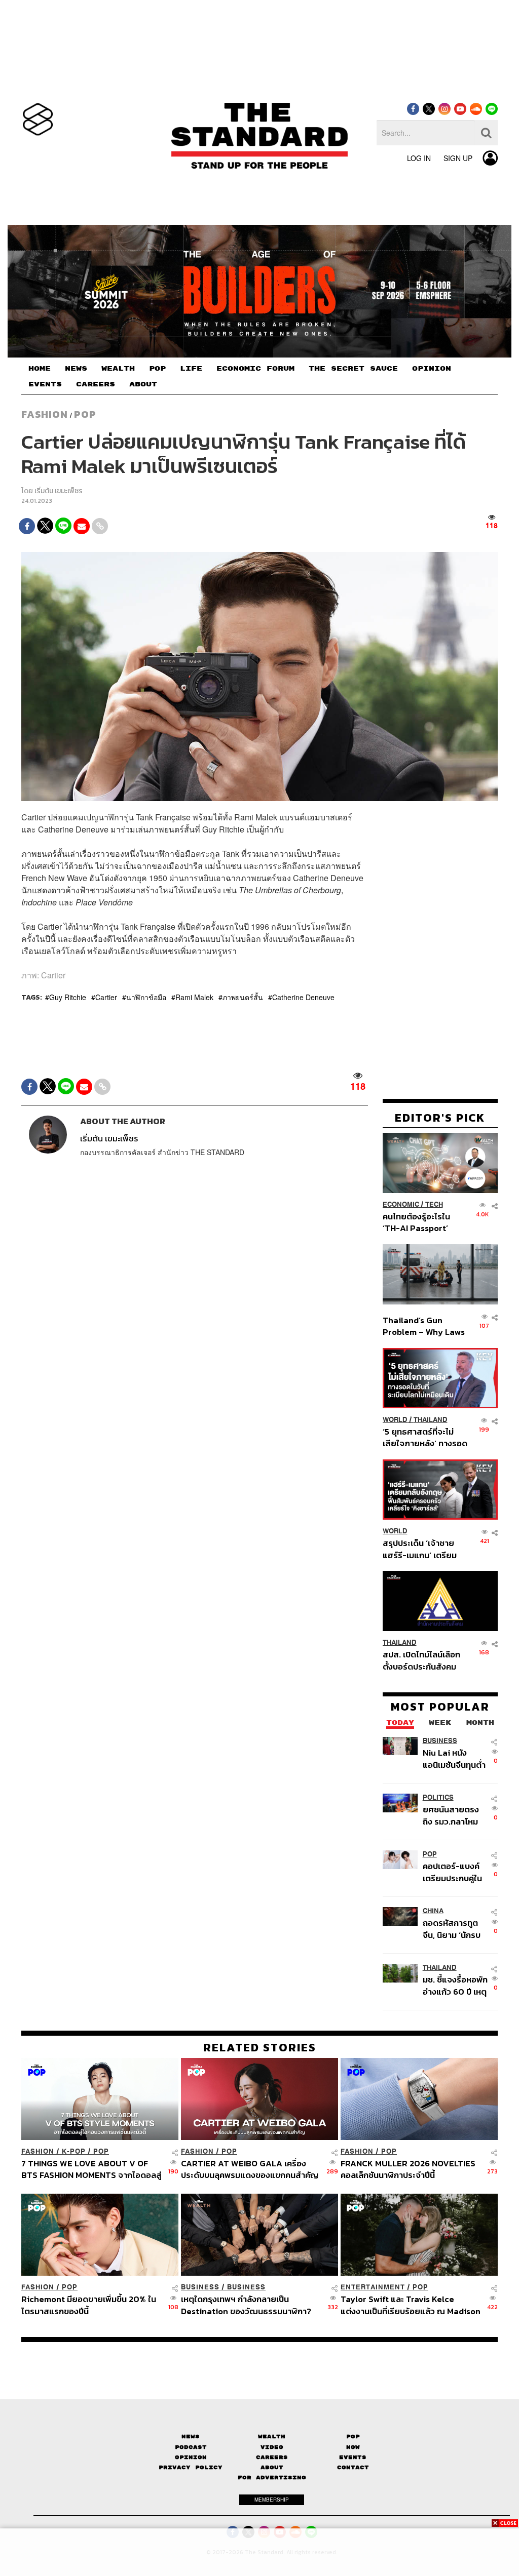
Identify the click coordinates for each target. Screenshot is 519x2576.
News (191, 2436)
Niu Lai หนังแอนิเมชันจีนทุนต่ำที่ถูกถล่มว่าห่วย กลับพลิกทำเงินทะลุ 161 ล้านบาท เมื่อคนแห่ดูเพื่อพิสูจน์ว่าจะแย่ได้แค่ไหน (454, 1758)
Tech (434, 1204)
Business (440, 1741)
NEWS (76, 369)
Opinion (191, 2457)
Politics (438, 1797)
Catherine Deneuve (303, 997)
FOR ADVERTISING (272, 2478)
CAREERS (96, 384)
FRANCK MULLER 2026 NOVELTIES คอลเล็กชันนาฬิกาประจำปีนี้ (408, 2169)
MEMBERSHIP (272, 2500)
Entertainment (373, 2287)
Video (272, 2447)
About (272, 2467)
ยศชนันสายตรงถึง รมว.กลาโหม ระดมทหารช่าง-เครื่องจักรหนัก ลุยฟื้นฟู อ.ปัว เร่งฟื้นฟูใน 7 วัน (455, 1815)
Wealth (272, 2436)
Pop (353, 2436)
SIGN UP (458, 158)
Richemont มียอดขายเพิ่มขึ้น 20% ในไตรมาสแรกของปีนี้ (89, 2305)
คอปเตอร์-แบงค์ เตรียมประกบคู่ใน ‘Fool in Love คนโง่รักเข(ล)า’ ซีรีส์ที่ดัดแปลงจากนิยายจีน (455, 1872)
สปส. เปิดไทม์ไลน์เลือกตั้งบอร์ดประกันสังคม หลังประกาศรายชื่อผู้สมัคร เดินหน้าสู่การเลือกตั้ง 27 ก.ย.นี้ (421, 1660)
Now (353, 2447)
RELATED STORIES (260, 2047)
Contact (353, 2467)
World (395, 1420)
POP (157, 369)
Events (353, 2457)
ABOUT (143, 384)
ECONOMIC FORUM (255, 369)
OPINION (432, 369)
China (433, 1911)
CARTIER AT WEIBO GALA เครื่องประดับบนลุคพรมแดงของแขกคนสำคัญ (250, 2169)
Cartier (106, 997)
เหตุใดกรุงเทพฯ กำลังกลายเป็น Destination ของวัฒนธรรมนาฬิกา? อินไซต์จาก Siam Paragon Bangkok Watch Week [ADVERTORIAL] (248, 2305)
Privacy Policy (191, 2467)
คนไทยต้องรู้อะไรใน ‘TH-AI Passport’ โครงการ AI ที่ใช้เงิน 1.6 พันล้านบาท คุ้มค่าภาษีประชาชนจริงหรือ (423, 1222)
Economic (401, 1204)
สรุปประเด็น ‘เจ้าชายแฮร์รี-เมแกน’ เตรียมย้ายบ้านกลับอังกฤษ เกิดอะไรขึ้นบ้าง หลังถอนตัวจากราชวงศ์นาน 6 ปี (425, 1549)
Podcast (191, 2447)
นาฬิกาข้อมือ (146, 997)
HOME (40, 369)
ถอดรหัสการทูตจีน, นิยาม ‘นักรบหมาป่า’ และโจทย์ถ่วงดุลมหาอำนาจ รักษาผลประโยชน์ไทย (454, 1929)
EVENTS (45, 384)
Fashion (45, 414)
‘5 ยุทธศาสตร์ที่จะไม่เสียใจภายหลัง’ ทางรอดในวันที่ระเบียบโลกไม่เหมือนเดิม (425, 1437)
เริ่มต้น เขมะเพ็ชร (59, 491)
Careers (272, 2457)
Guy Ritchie (68, 997)
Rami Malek (194, 997)
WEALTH (118, 369)
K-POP (74, 2151)
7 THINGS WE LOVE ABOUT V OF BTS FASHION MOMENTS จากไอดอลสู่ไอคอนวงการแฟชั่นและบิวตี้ (91, 2169)
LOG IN (419, 158)
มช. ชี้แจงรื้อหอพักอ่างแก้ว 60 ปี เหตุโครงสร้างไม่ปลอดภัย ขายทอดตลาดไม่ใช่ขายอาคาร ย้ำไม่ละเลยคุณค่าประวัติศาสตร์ (455, 1985)
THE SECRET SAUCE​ (353, 369)
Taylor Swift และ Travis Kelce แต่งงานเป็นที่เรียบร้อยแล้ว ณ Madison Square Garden (411, 2305)
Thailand (431, 1420)
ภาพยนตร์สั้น (243, 997)
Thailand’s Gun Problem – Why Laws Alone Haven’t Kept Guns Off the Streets (424, 1326)
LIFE (191, 369)
